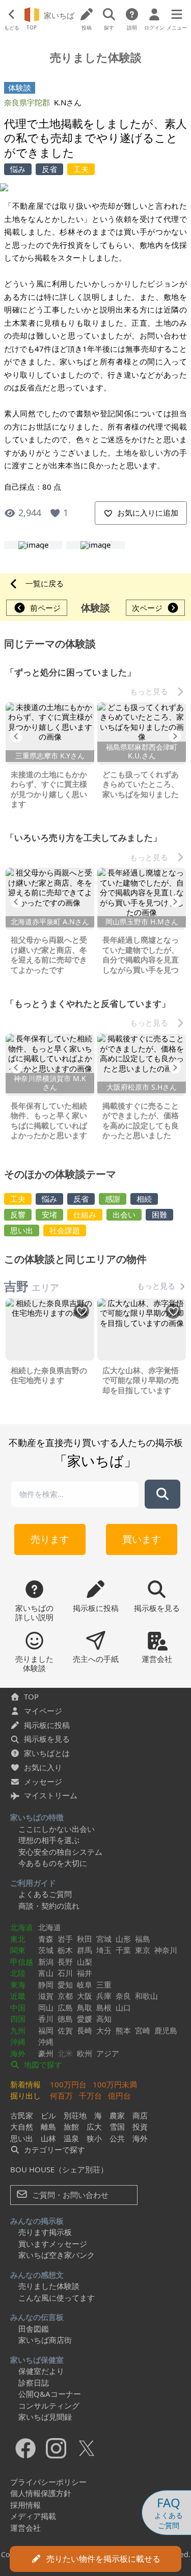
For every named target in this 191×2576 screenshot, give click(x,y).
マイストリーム (51, 1795)
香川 (46, 2019)
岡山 (46, 2007)
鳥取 (85, 2007)
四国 (18, 2019)
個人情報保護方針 (41, 2493)
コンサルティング (49, 2405)
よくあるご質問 (45, 1894)
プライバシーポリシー (48, 2482)
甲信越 (22, 1962)
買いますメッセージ (53, 2244)
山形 (123, 1939)
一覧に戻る (45, 583)
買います (142, 1539)
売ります (50, 1539)
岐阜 (85, 1985)
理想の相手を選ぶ (49, 1840)
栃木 (65, 1950)
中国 (18, 2007)
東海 (18, 1985)
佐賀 (65, 2030)
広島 (65, 2007)
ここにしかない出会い (57, 1829)
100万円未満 (115, 2084)
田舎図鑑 (34, 2329)
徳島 (65, 2019)
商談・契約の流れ (49, 1906)
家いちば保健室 (37, 2360)
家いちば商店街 (45, 2340)
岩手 (65, 1939)
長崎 (85, 2030)
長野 (65, 1962)
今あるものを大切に (53, 1863)
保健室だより (41, 2371)
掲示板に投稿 (47, 1725)
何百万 (61, 2096)
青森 (46, 1939)
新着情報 (25, 2084)
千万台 (90, 2096)
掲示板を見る (47, 1739)
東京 (143, 1950)
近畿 (18, 1996)
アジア (108, 2053)
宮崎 (143, 2030)
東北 (18, 1939)
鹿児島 (166, 2030)
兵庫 (104, 1996)
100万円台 (68, 2084)
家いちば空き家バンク (57, 2255)
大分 (104, 2030)
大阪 (85, 1996)
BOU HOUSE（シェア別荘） (59, 2169)
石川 (65, 1973)
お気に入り (43, 1767)
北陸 (18, 1973)
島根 (104, 2007)
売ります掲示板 (45, 2232)
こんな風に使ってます (57, 2298)
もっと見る (149, 691)
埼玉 (104, 1950)
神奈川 (166, 1950)
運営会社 (25, 2528)
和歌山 (146, 1996)
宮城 (104, 1939)
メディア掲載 (33, 2516)
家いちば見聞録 (45, 2417)
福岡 (46, 2030)
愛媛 (85, 2019)
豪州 (46, 2053)
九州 (18, 2030)
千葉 (123, 1950)
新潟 (46, 1962)
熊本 (123, 2030)
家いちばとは (47, 1753)
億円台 (119, 2096)
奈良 (123, 1996)
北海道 (22, 1927)
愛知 (65, 1985)
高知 (104, 2019)
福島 (143, 1939)
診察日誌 (34, 2383)
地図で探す (42, 2064)
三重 (104, 1985)
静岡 (46, 1985)
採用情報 (25, 2505)
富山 (46, 1973)
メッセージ (43, 1781)
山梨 (85, 1962)
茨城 (46, 1950)
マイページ (43, 1711)
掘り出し (25, 2096)
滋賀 (46, 1996)
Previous (16, 736)
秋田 (85, 1939)
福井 (85, 1973)
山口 (123, 2007)
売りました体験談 (49, 2286)
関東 (18, 1950)
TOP (31, 1696)
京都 (65, 1996)
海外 (18, 2053)
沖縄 (18, 2042)
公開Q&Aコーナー (50, 2394)
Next (175, 736)
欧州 (85, 2053)
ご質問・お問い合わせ (69, 2195)
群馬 (85, 1950)
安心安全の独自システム (60, 1852)
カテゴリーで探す (53, 2149)
